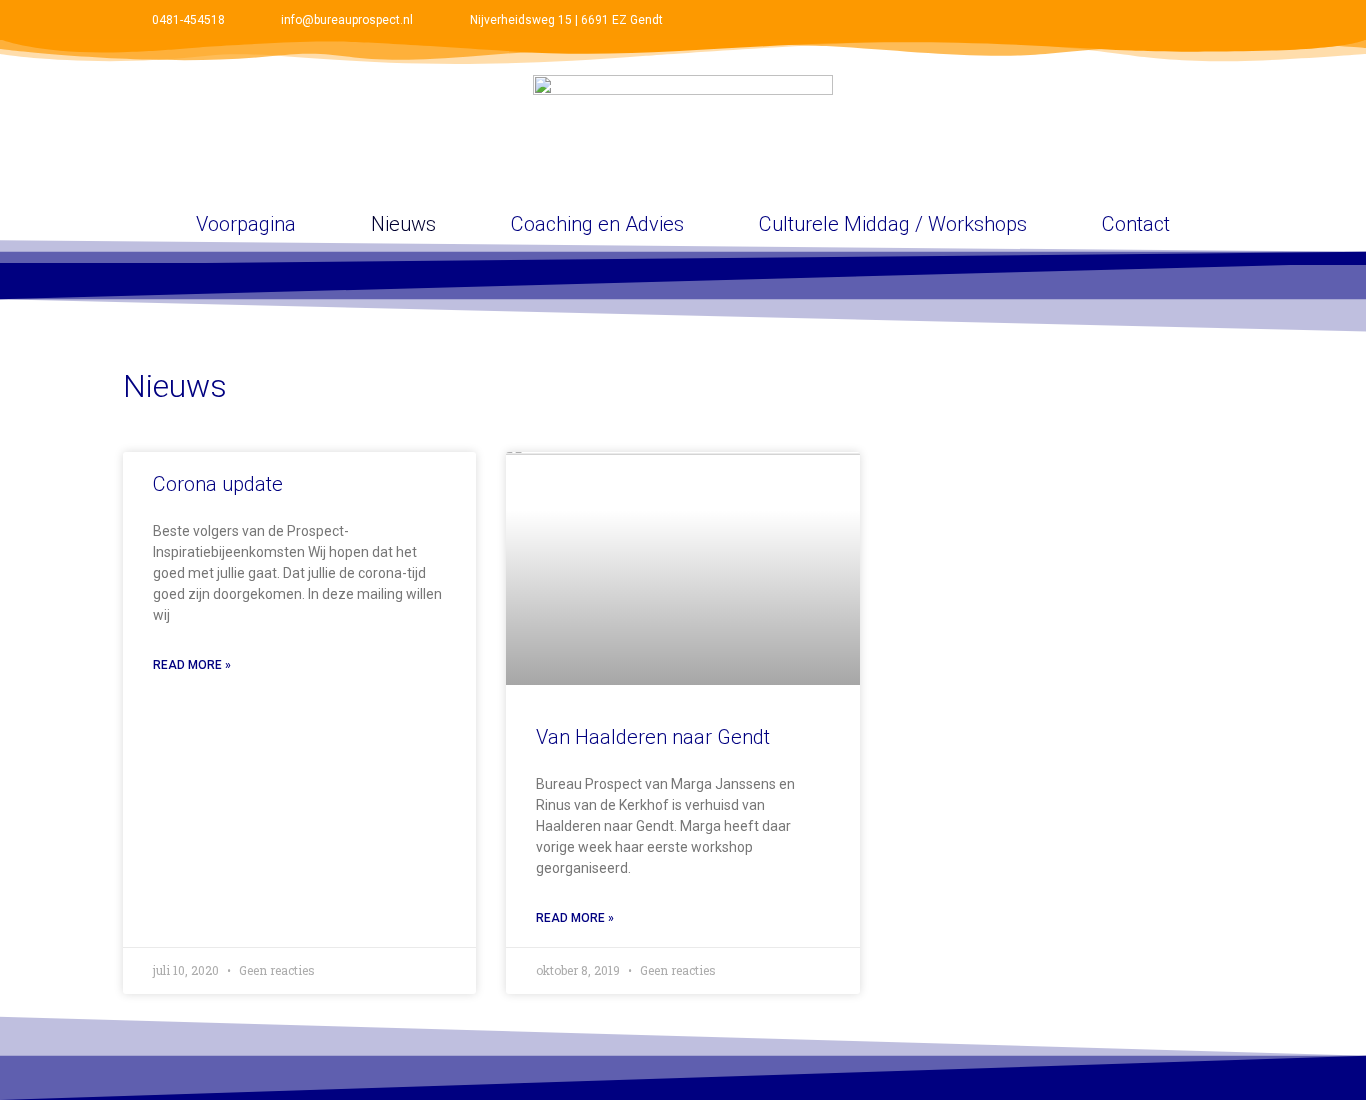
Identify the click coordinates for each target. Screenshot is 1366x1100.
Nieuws (403, 224)
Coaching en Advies (597, 224)
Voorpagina (246, 224)
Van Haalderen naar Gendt (653, 737)
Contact (1136, 224)
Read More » (192, 665)
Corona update (218, 484)
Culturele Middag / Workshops (893, 224)
